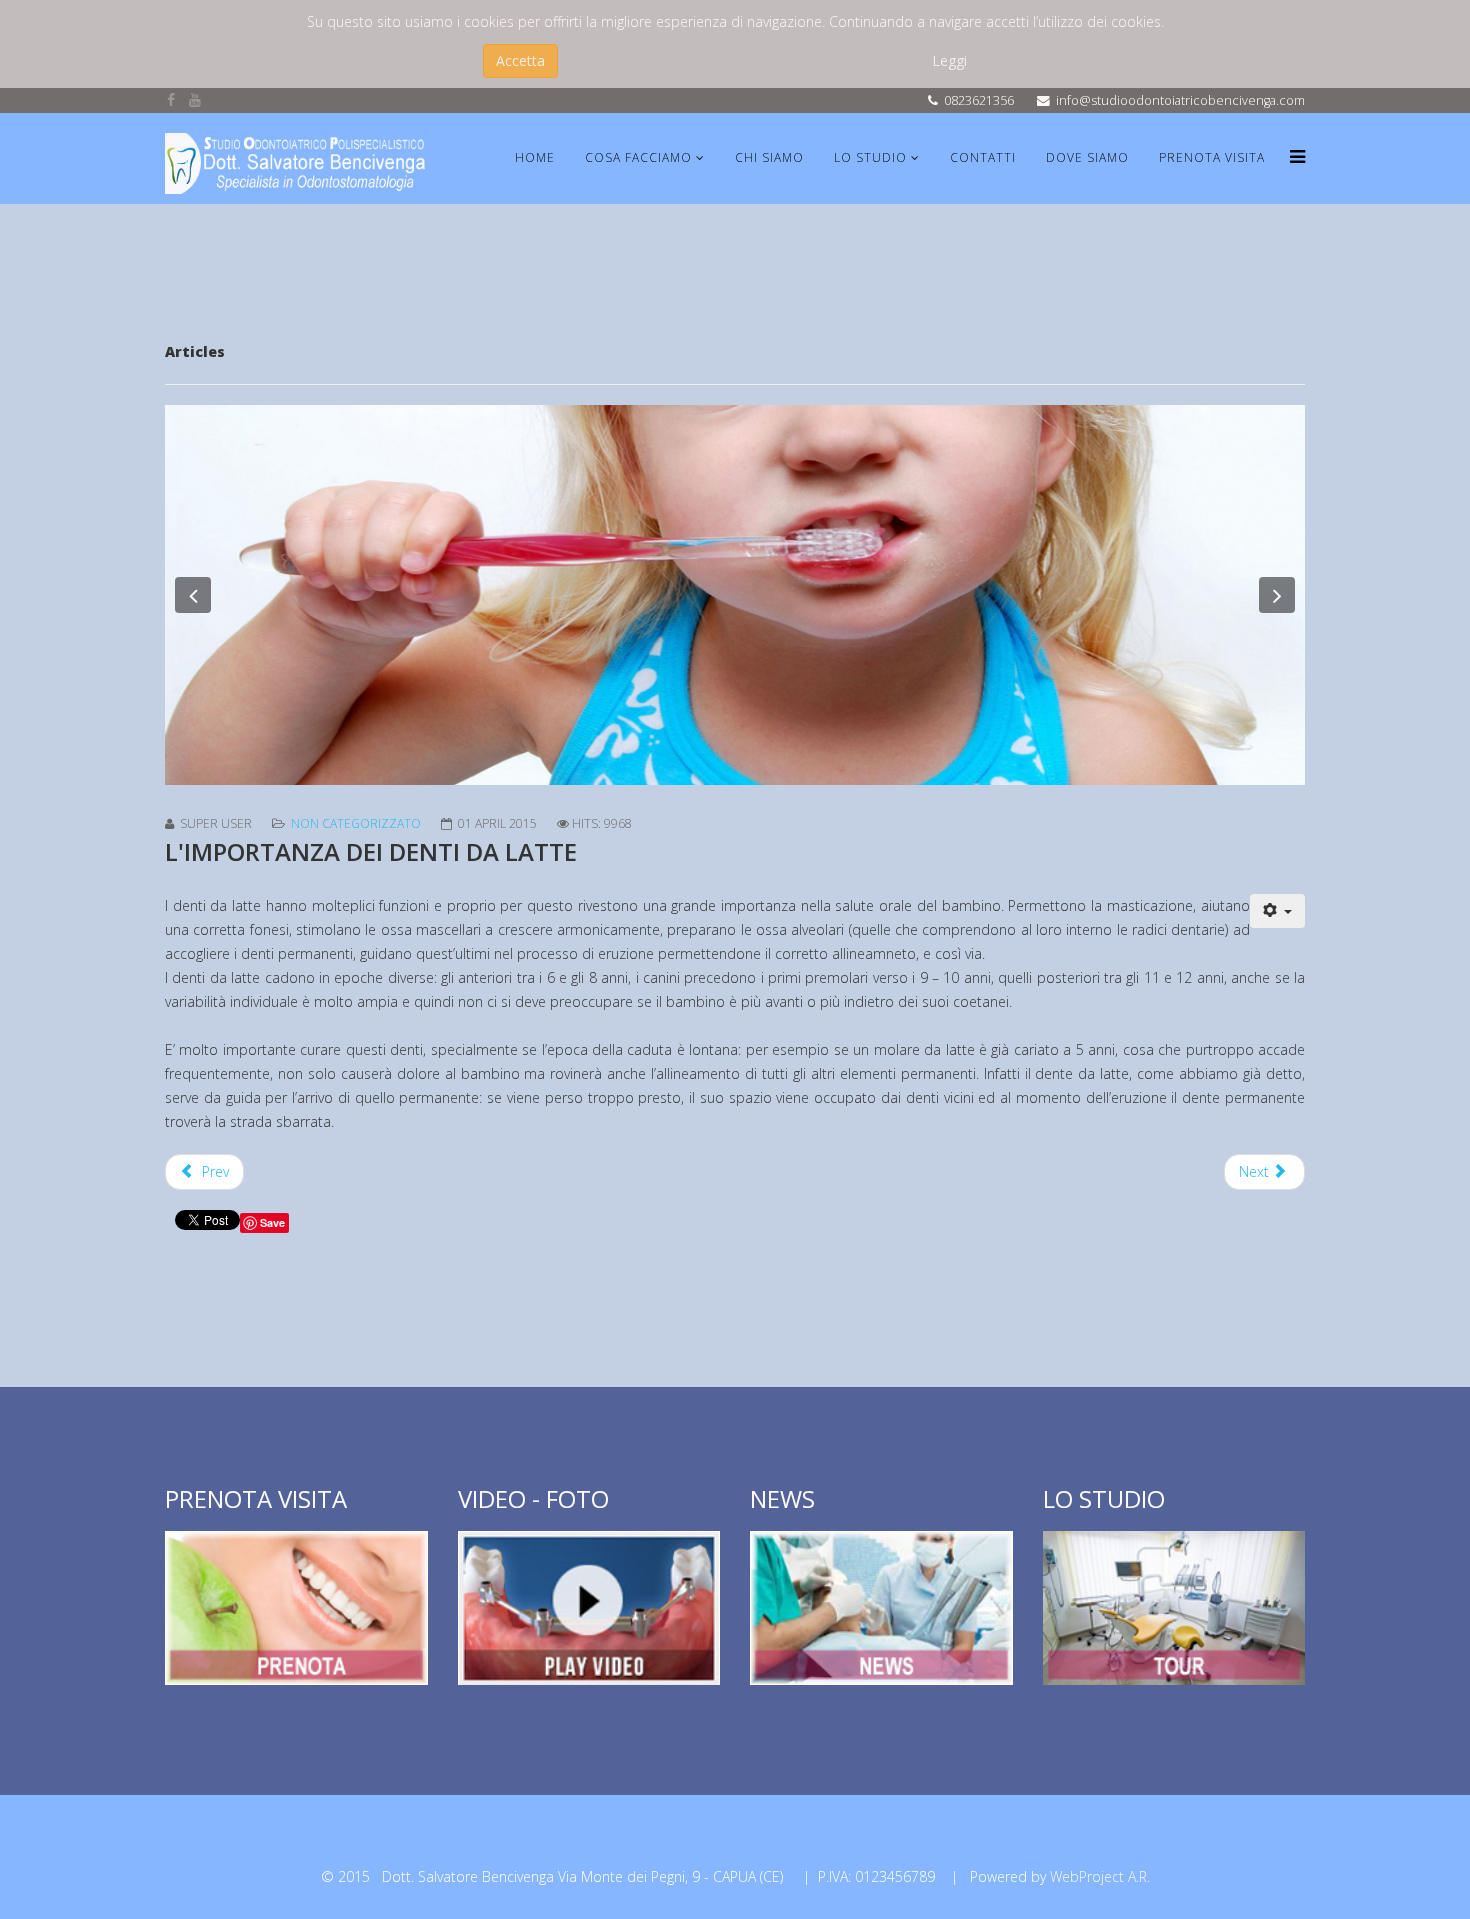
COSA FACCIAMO (638, 157)
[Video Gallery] (589, 1608)
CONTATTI (983, 157)
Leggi (949, 60)
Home (535, 157)
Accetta (520, 60)
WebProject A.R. (1100, 1876)
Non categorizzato (356, 823)
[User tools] (1278, 911)
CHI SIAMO (769, 157)
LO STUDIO (870, 157)
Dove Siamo (1087, 157)
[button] (193, 595)
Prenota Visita (1212, 157)
